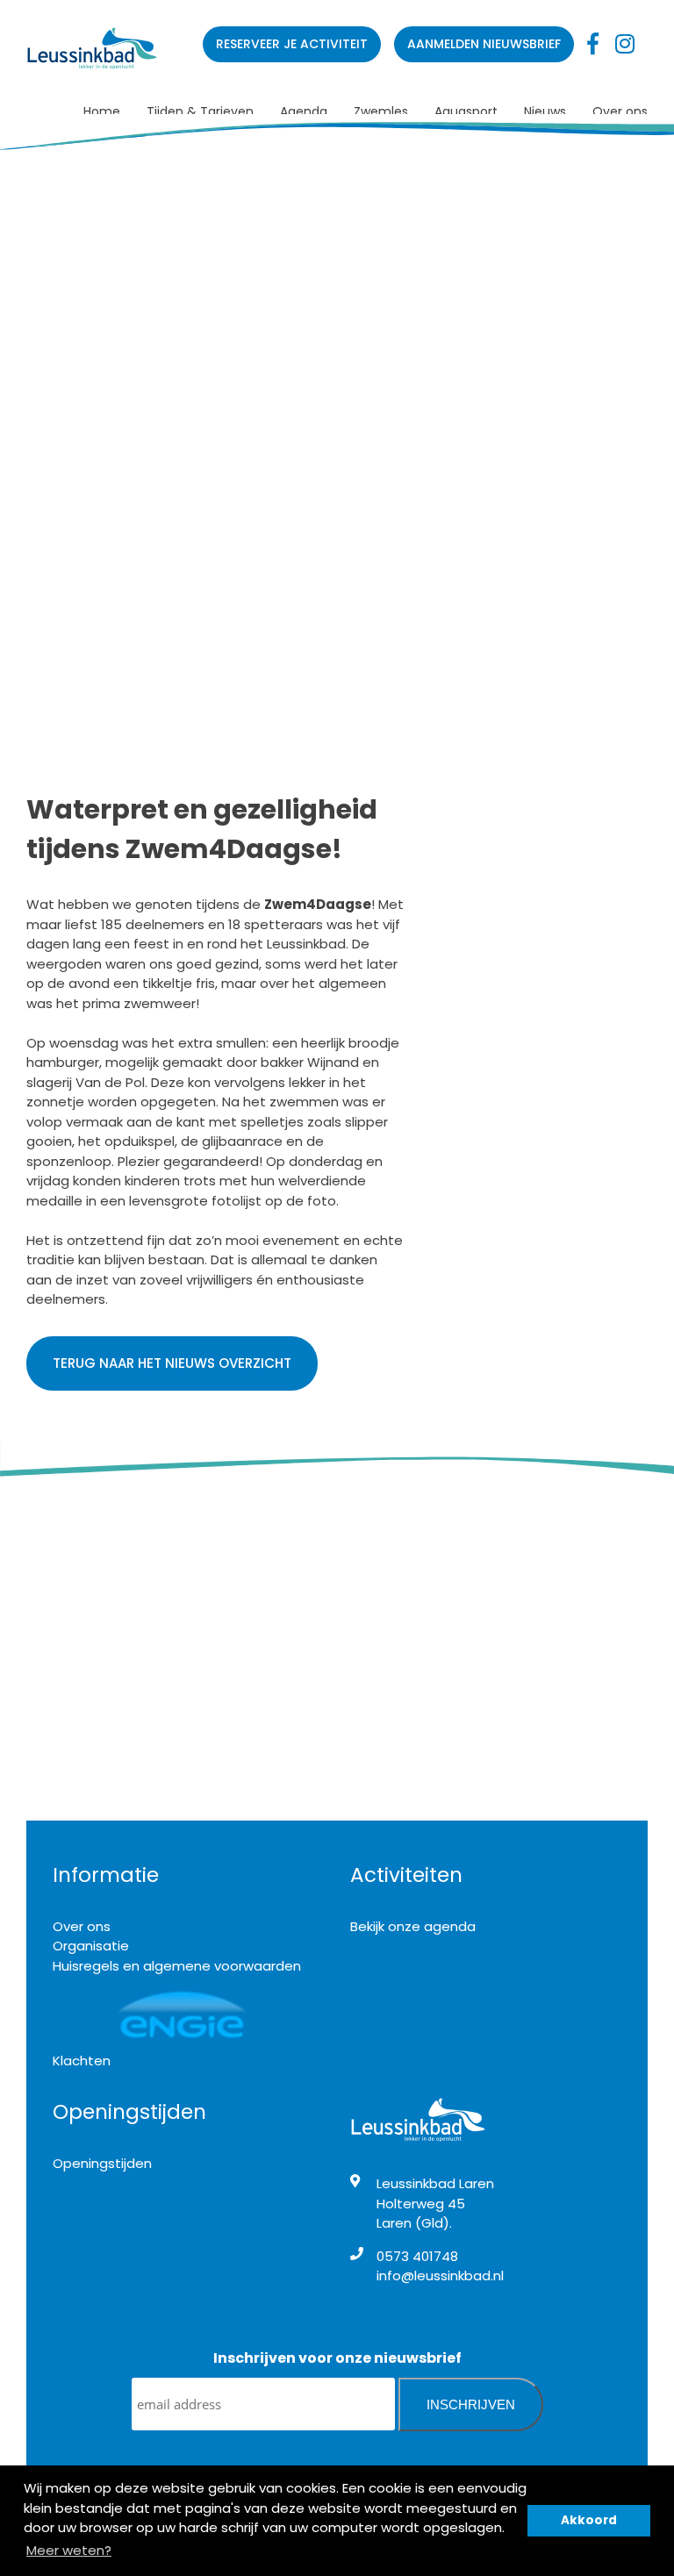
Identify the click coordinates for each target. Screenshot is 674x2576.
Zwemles (381, 111)
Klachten (82, 2061)
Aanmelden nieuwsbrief (484, 44)
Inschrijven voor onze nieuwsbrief (337, 2358)
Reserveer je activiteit (292, 44)
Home (102, 111)
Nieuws (545, 111)
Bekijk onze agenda (413, 1926)
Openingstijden (102, 2163)
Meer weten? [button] (69, 2550)
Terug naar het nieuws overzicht (172, 1363)
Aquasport (466, 111)
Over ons (620, 111)
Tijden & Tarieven (200, 111)
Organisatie (91, 1946)
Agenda (304, 111)
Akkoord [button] (589, 2520)
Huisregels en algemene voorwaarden (177, 1966)
